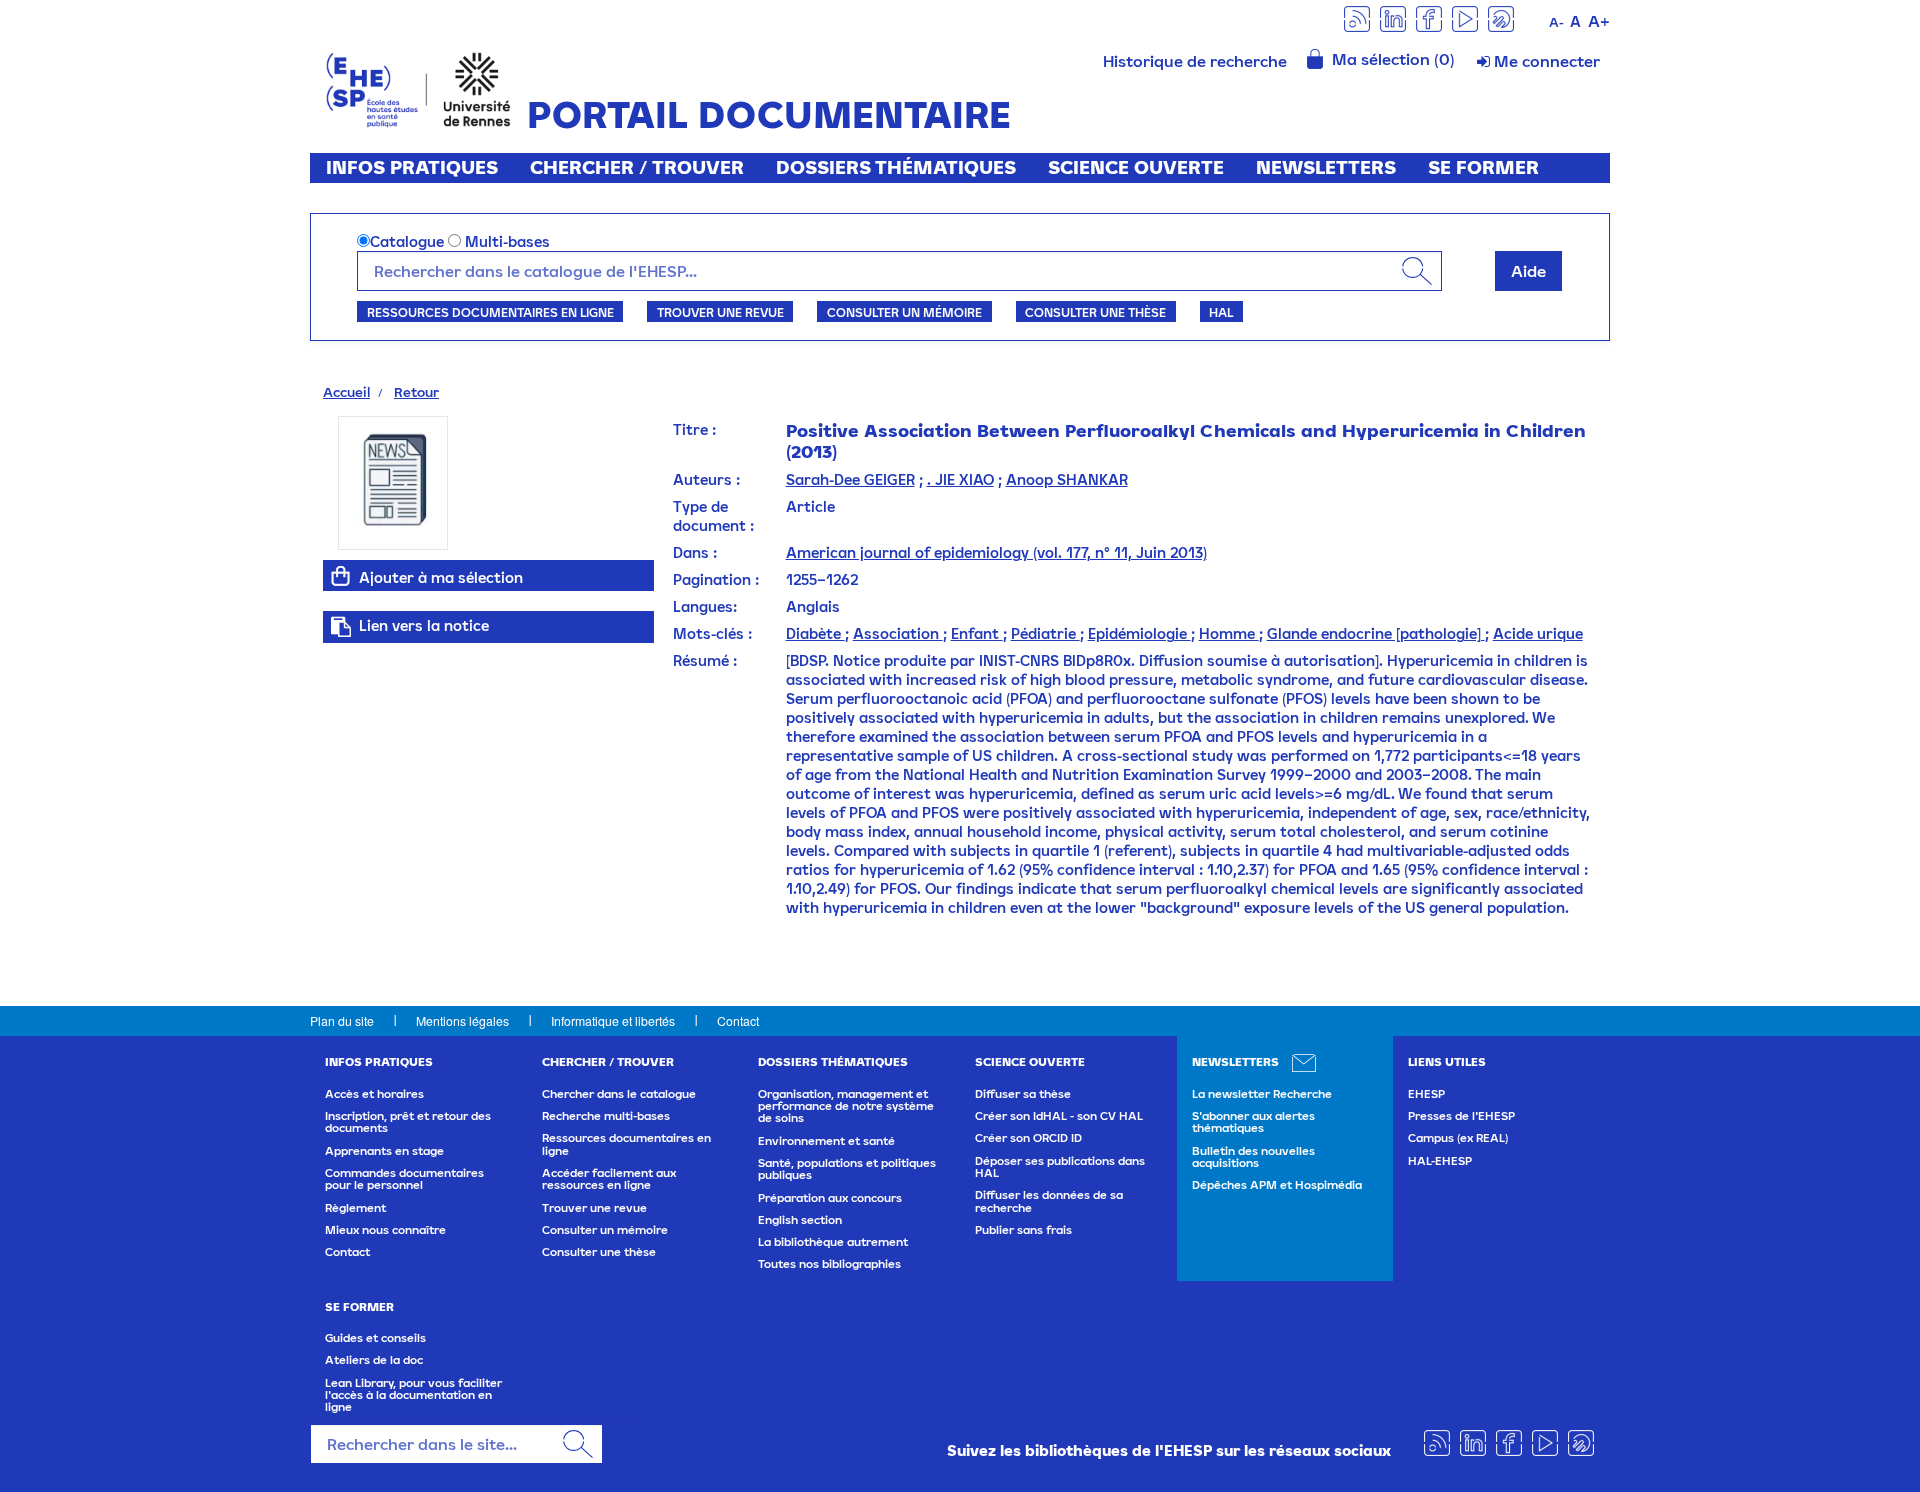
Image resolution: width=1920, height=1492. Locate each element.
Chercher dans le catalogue (619, 1094)
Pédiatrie (1045, 633)
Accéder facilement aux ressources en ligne (609, 1179)
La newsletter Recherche (1262, 1094)
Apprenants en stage (384, 1151)
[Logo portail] (418, 87)
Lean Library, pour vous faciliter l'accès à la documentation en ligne (413, 1395)
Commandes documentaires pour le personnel (404, 1179)
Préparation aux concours (830, 1198)
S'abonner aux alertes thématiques (1253, 1122)
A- (1556, 22)
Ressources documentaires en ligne (490, 312)
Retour (416, 392)
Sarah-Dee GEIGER (850, 479)
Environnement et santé (826, 1141)
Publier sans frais (1023, 1230)
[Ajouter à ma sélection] (341, 576)
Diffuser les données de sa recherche (1049, 1201)
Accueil (346, 392)
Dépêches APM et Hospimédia (1277, 1185)
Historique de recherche (1195, 61)
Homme (1229, 633)
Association (898, 633)
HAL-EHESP (1440, 1161)
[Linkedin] (1393, 17)
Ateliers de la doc (374, 1360)
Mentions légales (462, 1020)
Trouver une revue (720, 312)
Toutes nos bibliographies (829, 1264)
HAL (1221, 312)
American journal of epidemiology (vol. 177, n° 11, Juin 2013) (996, 552)
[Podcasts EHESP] (1501, 17)
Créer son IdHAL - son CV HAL (1059, 1116)
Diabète (815, 633)
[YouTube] (1465, 17)
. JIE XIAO (960, 479)
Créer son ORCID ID (1028, 1138)
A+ (1599, 21)
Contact (738, 1020)
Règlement (355, 1208)
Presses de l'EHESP (1461, 1116)
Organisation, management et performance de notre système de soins (846, 1106)
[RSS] (1357, 17)
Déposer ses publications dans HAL (1060, 1167)
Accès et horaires (374, 1094)
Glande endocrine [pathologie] (1376, 633)
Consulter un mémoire (904, 312)
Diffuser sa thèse (1023, 1094)
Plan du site (342, 1020)
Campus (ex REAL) (1458, 1138)
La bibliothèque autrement (833, 1242)
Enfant (977, 633)
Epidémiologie (1139, 633)
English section (800, 1220)
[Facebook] (1429, 17)
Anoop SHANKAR (1067, 479)
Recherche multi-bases (606, 1116)
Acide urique (1538, 633)
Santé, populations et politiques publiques (847, 1169)
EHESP (1426, 1094)
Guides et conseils (375, 1338)
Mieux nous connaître (385, 1230)
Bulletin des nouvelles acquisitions (1253, 1157)
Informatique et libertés (613, 1020)
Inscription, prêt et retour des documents (408, 1122)
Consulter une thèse (1095, 312)
